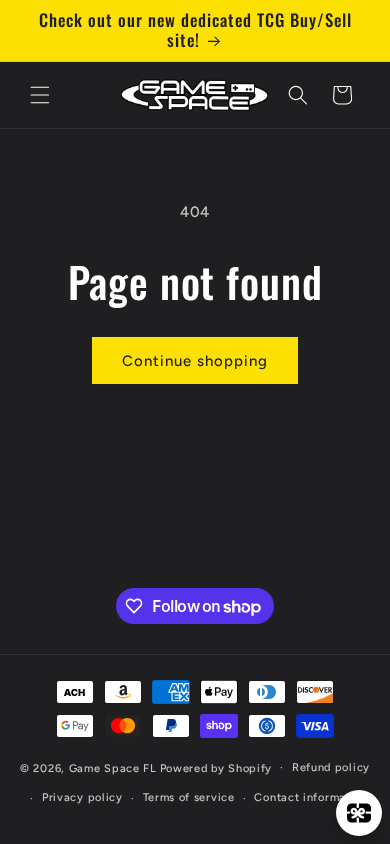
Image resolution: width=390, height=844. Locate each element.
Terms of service (189, 797)
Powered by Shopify (216, 767)
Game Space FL (113, 767)
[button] (40, 95)
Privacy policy (82, 797)
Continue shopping (195, 361)
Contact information (310, 797)
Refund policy (331, 767)
